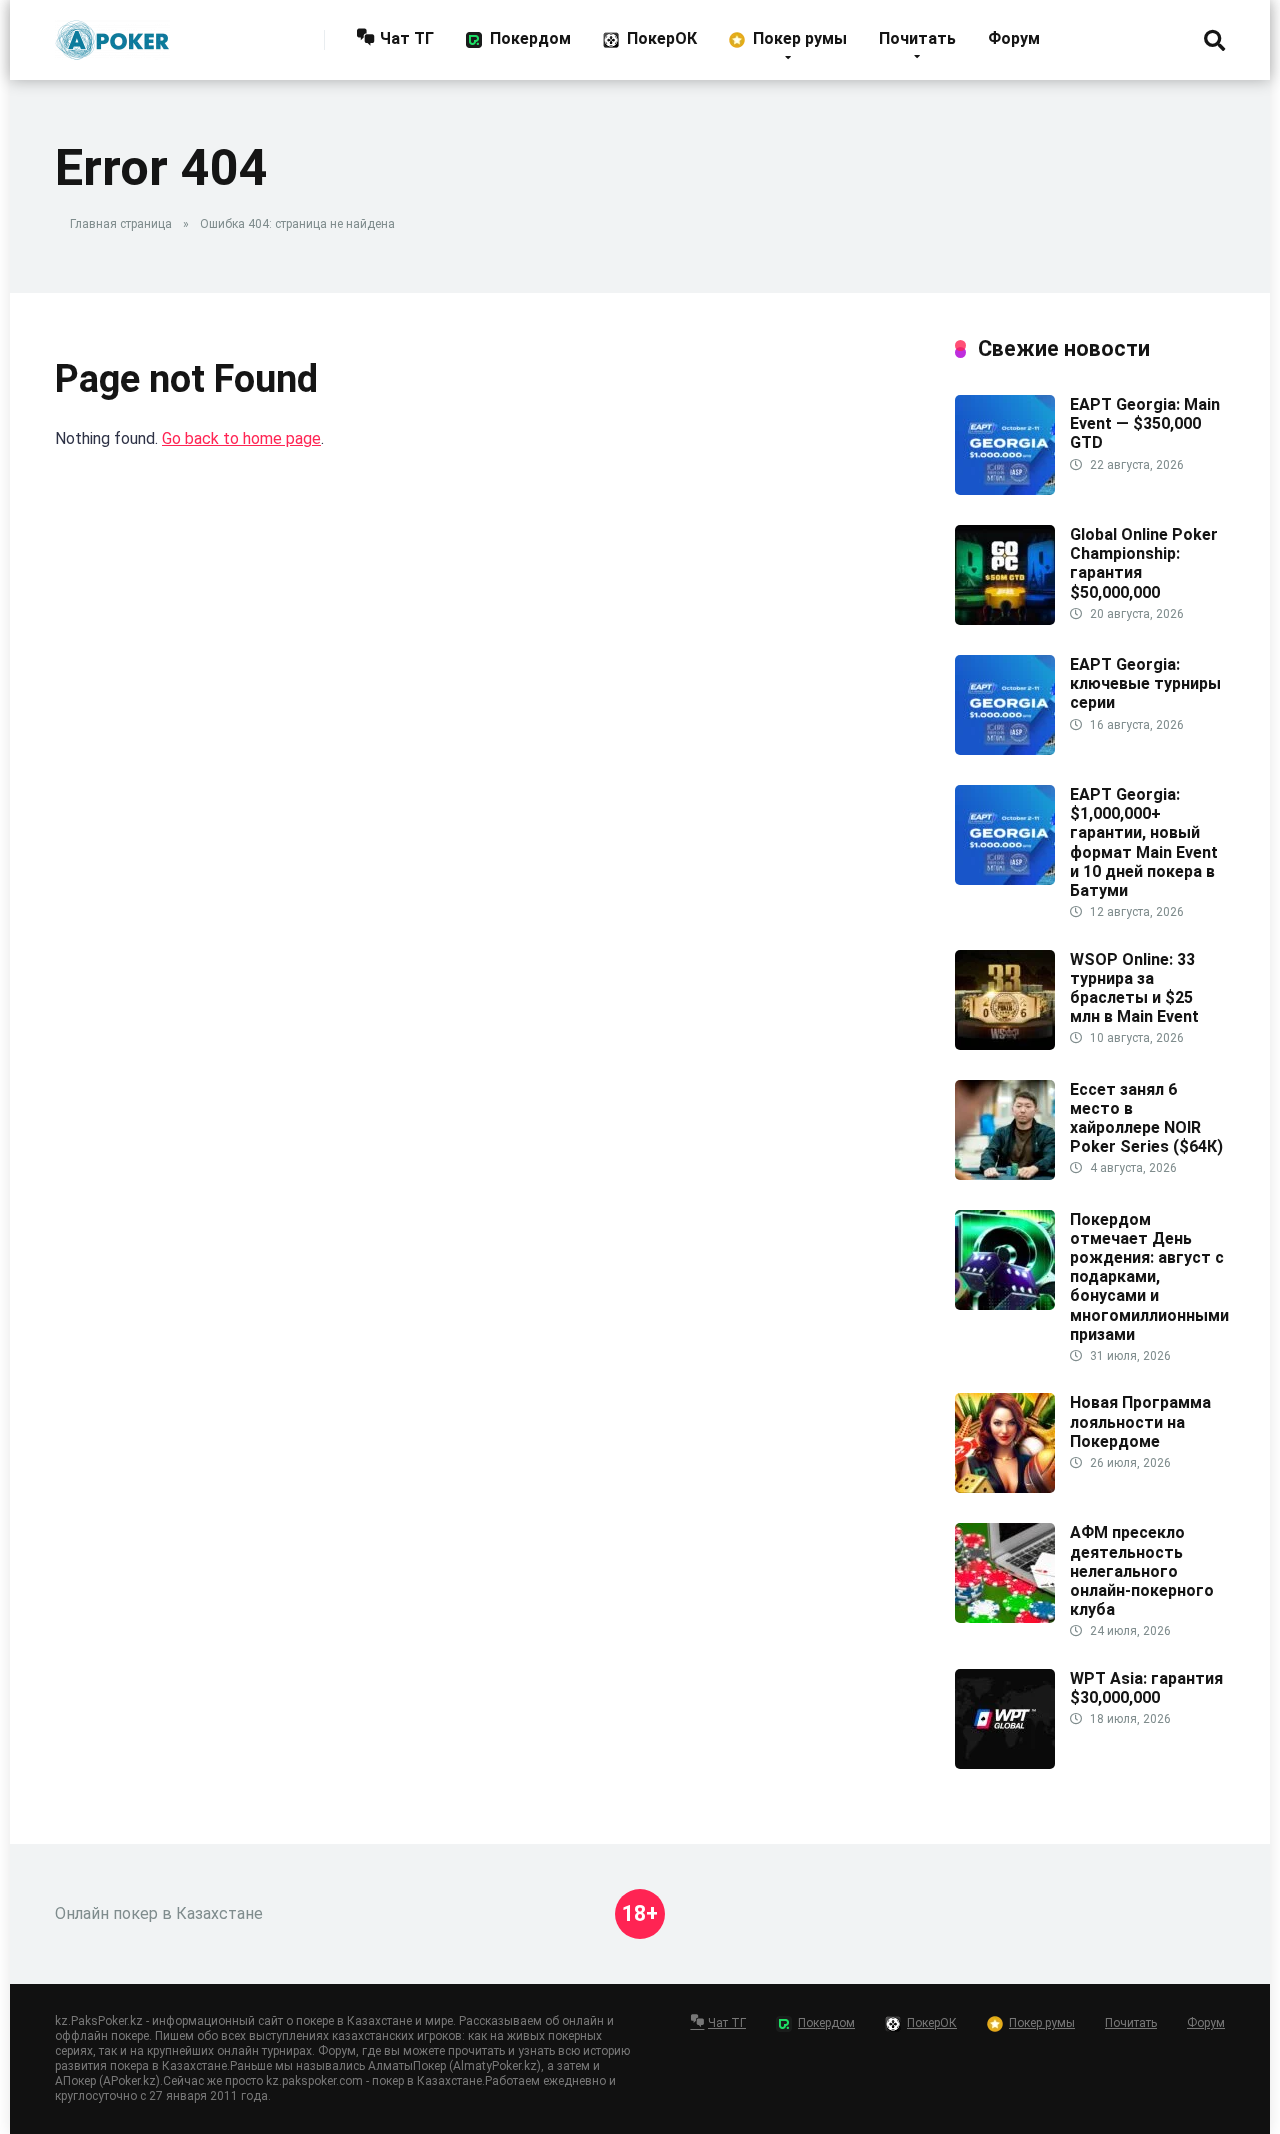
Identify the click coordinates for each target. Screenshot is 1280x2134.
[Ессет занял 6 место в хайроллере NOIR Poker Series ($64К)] (1005, 1174)
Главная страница (121, 224)
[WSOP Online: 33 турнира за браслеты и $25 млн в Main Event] (1005, 1044)
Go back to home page (241, 438)
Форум (1014, 38)
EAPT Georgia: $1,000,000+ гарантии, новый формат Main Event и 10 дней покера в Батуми (1144, 842)
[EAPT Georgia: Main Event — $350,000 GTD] (1005, 489)
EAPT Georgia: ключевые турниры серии (1145, 683)
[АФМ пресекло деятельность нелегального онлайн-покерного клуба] (1005, 1617)
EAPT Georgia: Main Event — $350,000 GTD (1145, 423)
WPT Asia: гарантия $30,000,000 (1146, 1688)
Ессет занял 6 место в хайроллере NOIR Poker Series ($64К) (1146, 1118)
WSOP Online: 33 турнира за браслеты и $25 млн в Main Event (1134, 988)
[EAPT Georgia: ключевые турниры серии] (1005, 749)
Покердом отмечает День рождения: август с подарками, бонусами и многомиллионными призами (1149, 1277)
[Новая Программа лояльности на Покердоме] (1005, 1487)
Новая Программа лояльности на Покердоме (1140, 1421)
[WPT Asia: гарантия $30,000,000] (1005, 1763)
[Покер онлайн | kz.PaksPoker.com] (112, 32)
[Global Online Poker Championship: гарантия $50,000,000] (1005, 619)
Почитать (917, 38)
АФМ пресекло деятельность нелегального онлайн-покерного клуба (1142, 1571)
